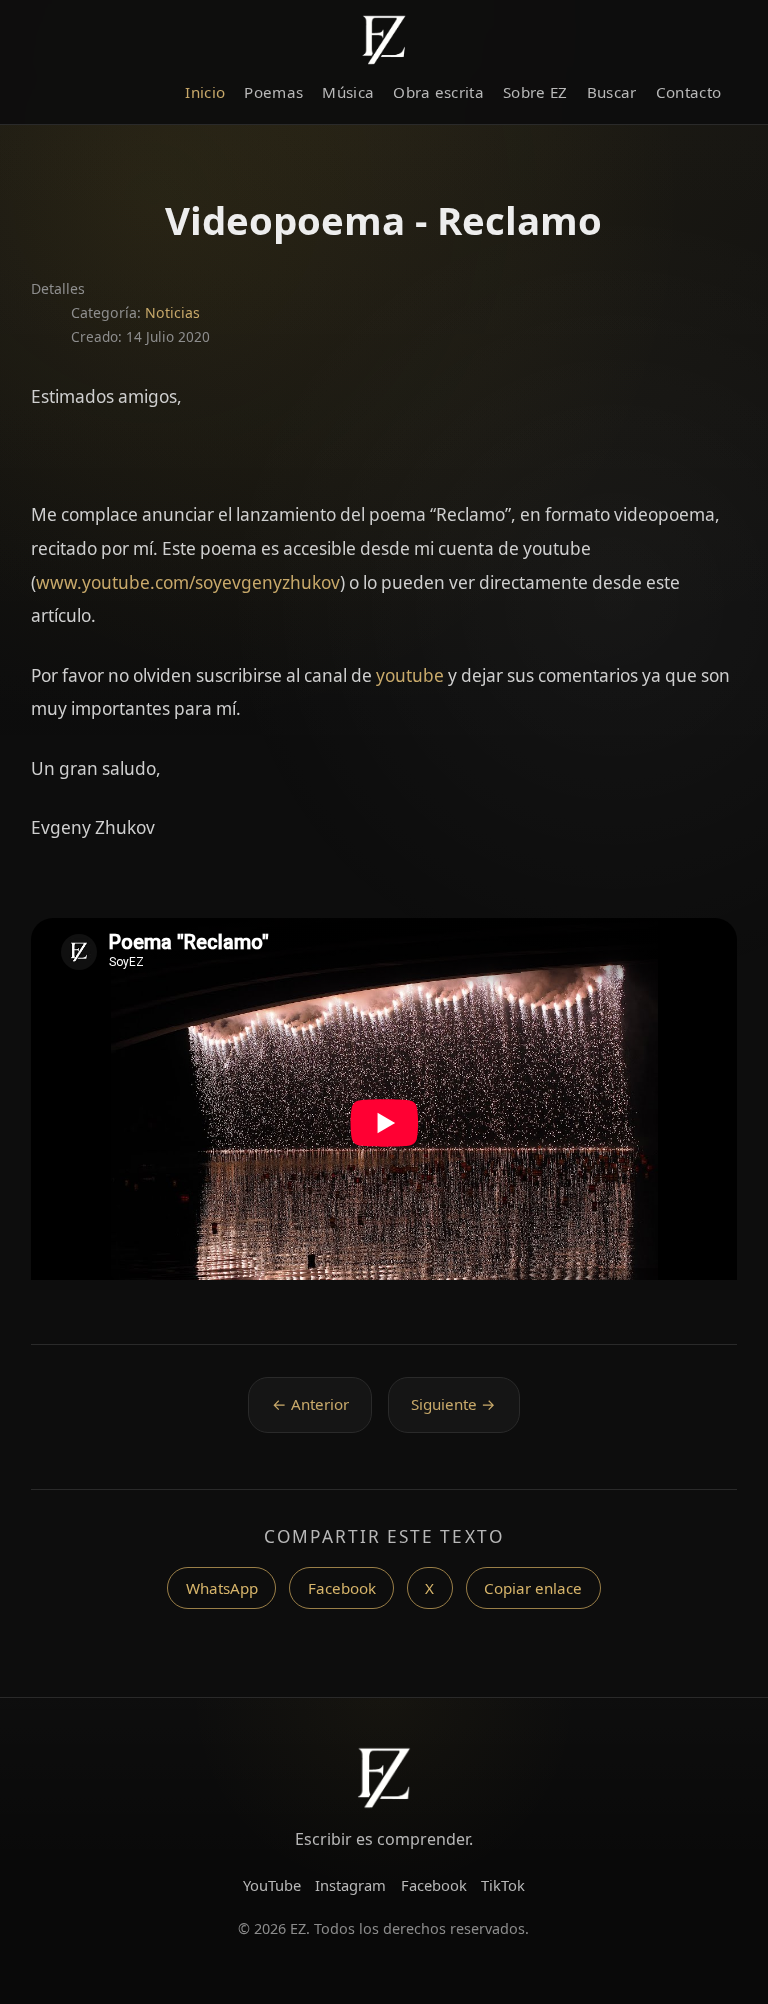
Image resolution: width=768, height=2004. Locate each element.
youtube (410, 675)
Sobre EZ (535, 92)
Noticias (172, 312)
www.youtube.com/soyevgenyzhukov (188, 582)
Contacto (688, 92)
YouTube (272, 1885)
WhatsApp (222, 1588)
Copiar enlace (533, 1588)
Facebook (342, 1588)
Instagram (350, 1885)
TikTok (503, 1885)
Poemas (273, 92)
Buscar (612, 92)
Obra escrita (438, 92)
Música (348, 92)
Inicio (205, 92)
